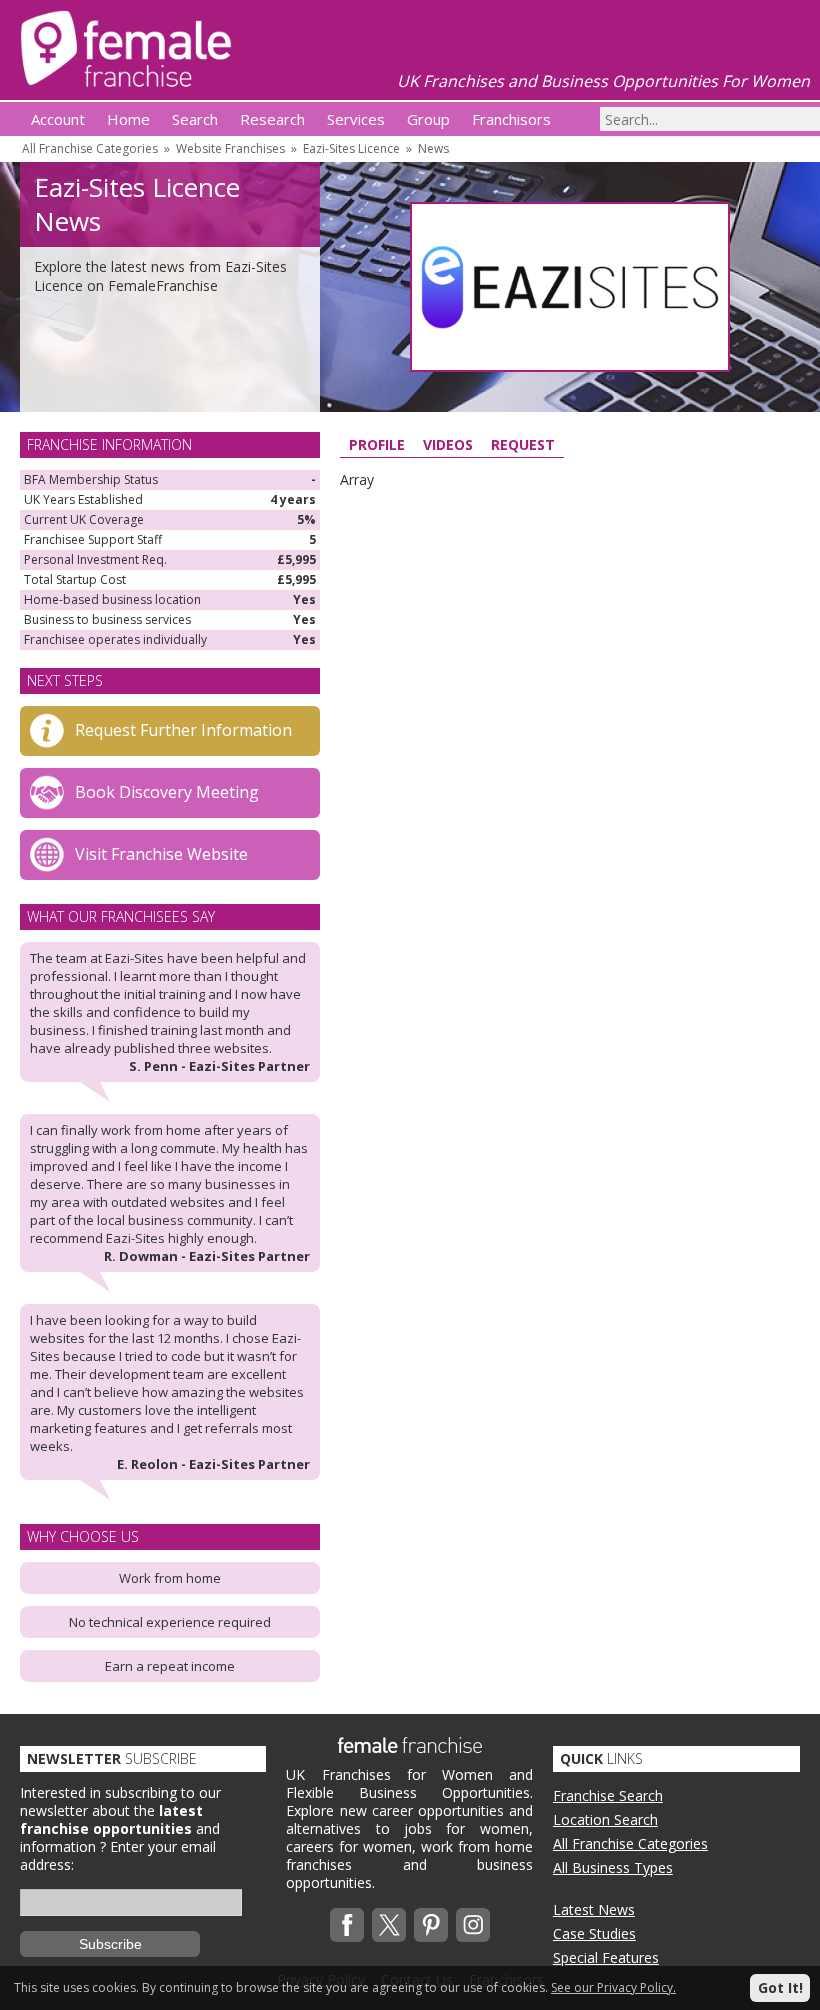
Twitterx (389, 1925)
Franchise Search (608, 1795)
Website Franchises (230, 148)
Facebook (347, 1925)
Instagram (473, 1925)
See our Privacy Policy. (613, 1987)
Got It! (780, 1987)
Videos (448, 444)
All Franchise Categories (90, 148)
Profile (377, 444)
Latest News (594, 1909)
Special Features (606, 1957)
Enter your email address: (118, 1855)
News (433, 148)
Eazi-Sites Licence (351, 148)
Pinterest (431, 1925)
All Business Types (613, 1867)
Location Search (605, 1819)
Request (523, 444)
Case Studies (594, 1933)
